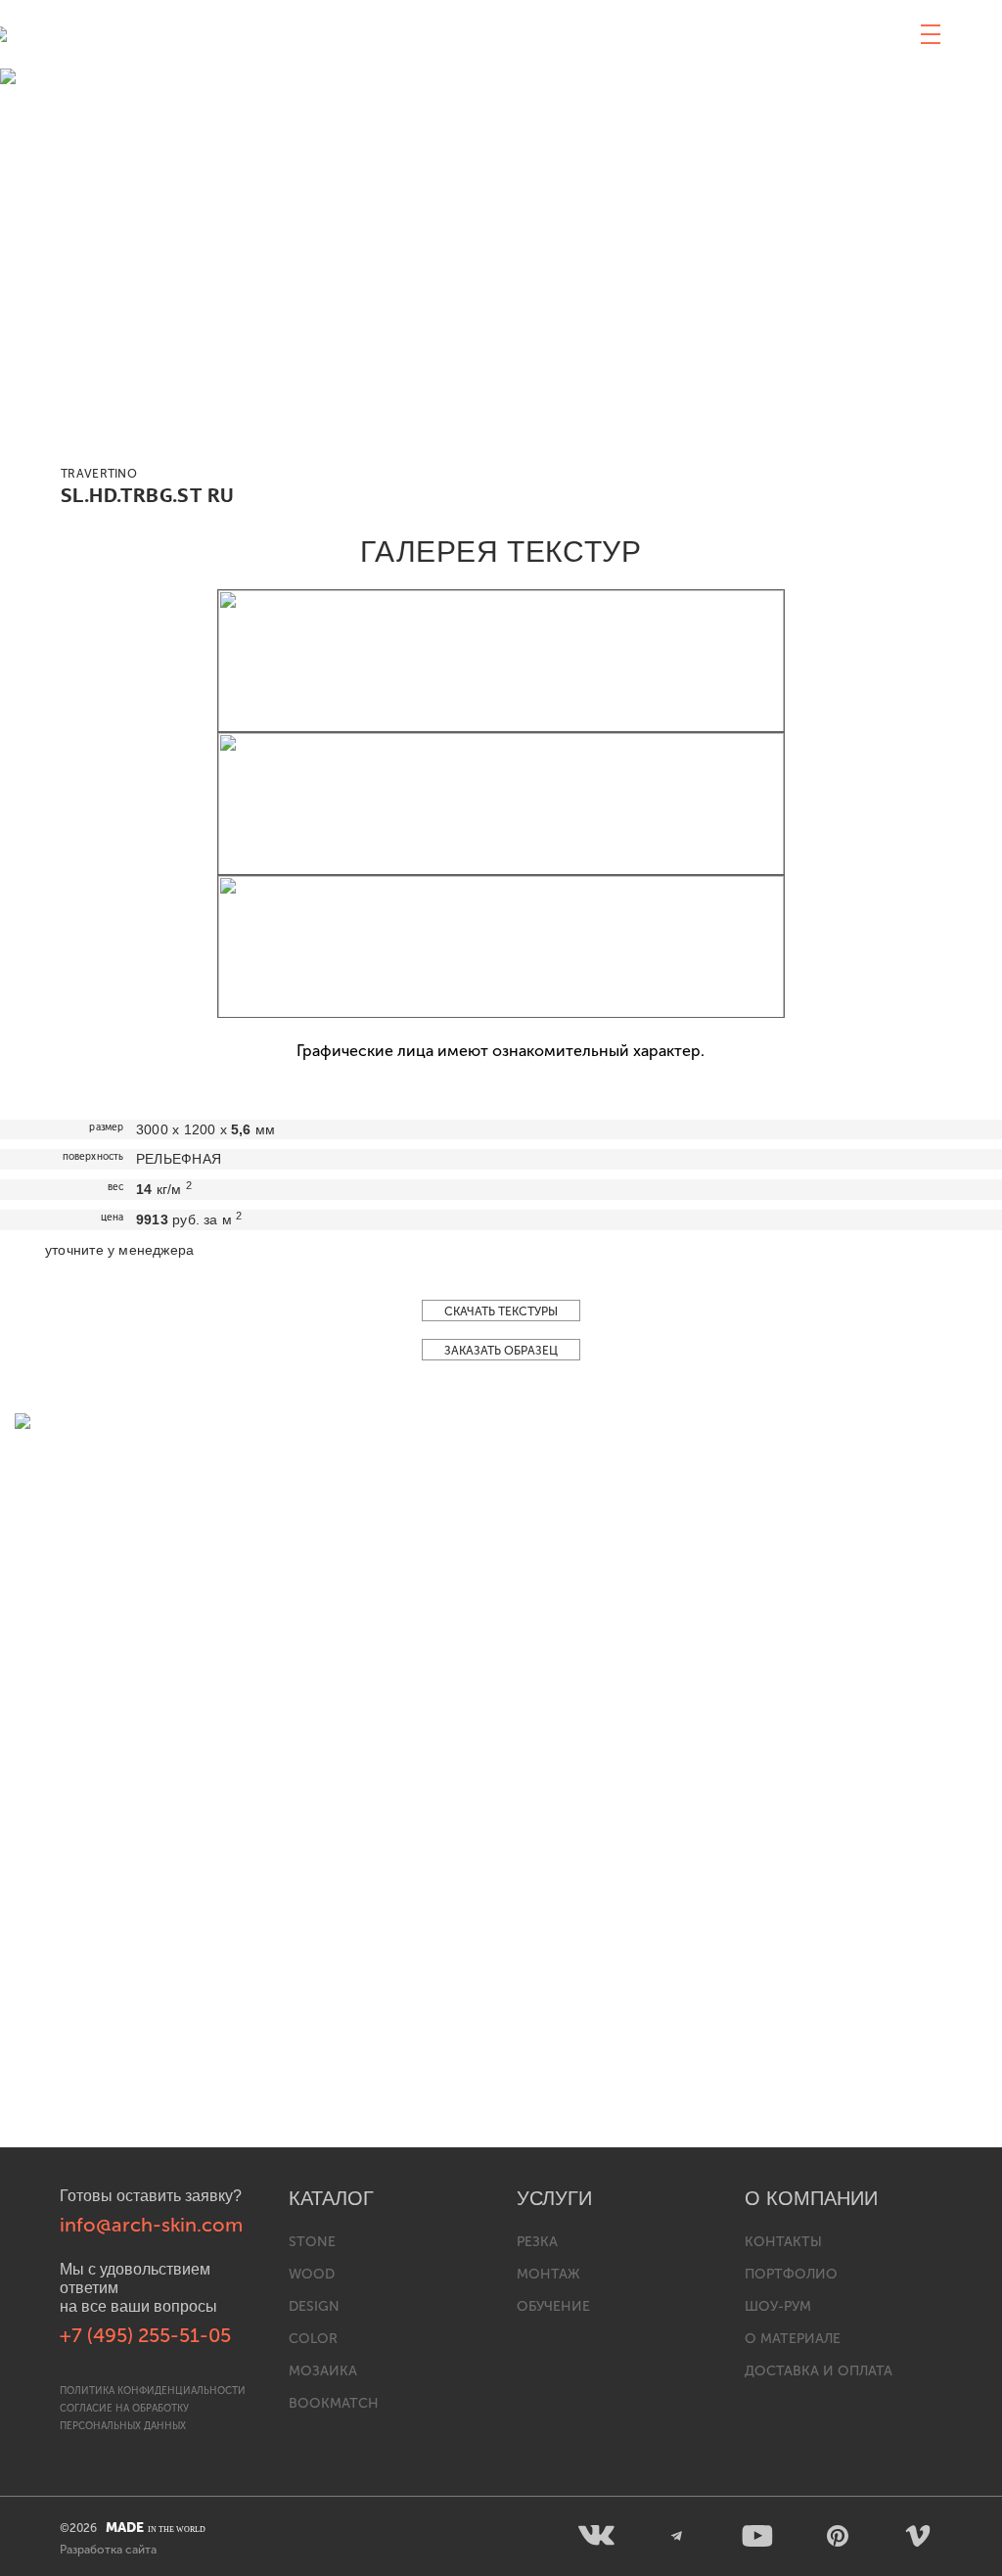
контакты (783, 2242)
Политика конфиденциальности (153, 2391)
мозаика (323, 2371)
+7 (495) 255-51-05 (145, 2335)
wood (312, 2274)
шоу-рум (778, 2306)
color (313, 2339)
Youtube (757, 2536)
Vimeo (918, 2536)
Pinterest (838, 2536)
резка (537, 2242)
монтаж (548, 2274)
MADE (156, 2528)
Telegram (677, 2536)
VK (597, 2536)
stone (312, 2242)
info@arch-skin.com (151, 2225)
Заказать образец (501, 1351)
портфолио (791, 2274)
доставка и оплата (819, 2371)
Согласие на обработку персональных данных (124, 2417)
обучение (553, 2306)
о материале (793, 2339)
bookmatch (334, 2403)
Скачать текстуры (501, 1311)
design (314, 2306)
